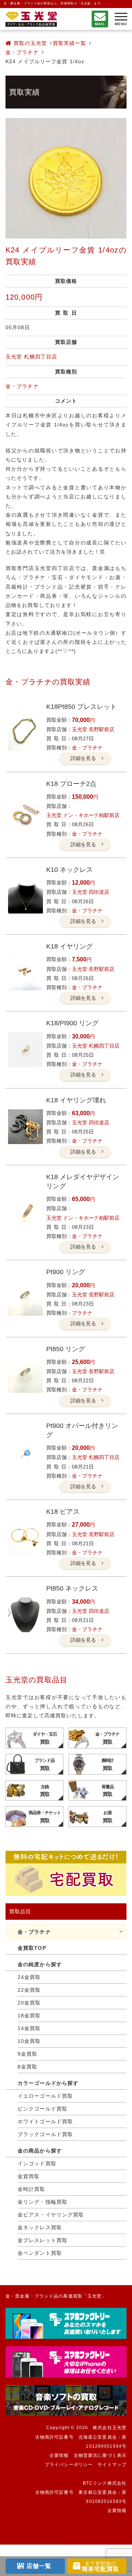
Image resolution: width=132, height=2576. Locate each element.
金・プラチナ (22, 52)
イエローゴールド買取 (45, 2096)
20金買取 (29, 2003)
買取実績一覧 (69, 43)
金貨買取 (29, 2176)
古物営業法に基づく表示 (100, 2455)
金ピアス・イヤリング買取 (51, 2215)
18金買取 (29, 2015)
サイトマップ (112, 2465)
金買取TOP (32, 1948)
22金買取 (29, 1990)
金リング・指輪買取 (43, 2202)
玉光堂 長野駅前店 (93, 729)
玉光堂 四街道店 (91, 892)
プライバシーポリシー (69, 2465)
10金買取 (29, 2041)
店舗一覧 (39, 2566)
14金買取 (29, 2028)
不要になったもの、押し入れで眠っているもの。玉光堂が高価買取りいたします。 (31, 19)
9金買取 (27, 2054)
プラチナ (82, 1313)
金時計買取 (32, 2189)
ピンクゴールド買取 (43, 2109)
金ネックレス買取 (40, 2227)
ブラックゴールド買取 (45, 2134)
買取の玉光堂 (29, 43)
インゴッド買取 (37, 2163)
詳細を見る (83, 758)
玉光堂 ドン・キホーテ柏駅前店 (83, 815)
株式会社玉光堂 (110, 2428)
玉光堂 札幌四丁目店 (31, 357)
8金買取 (27, 2067)
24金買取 (29, 1977)
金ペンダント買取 (40, 2253)
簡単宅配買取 (101, 2566)
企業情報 (59, 2455)
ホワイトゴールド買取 (45, 2121)
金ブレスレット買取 (43, 2240)
